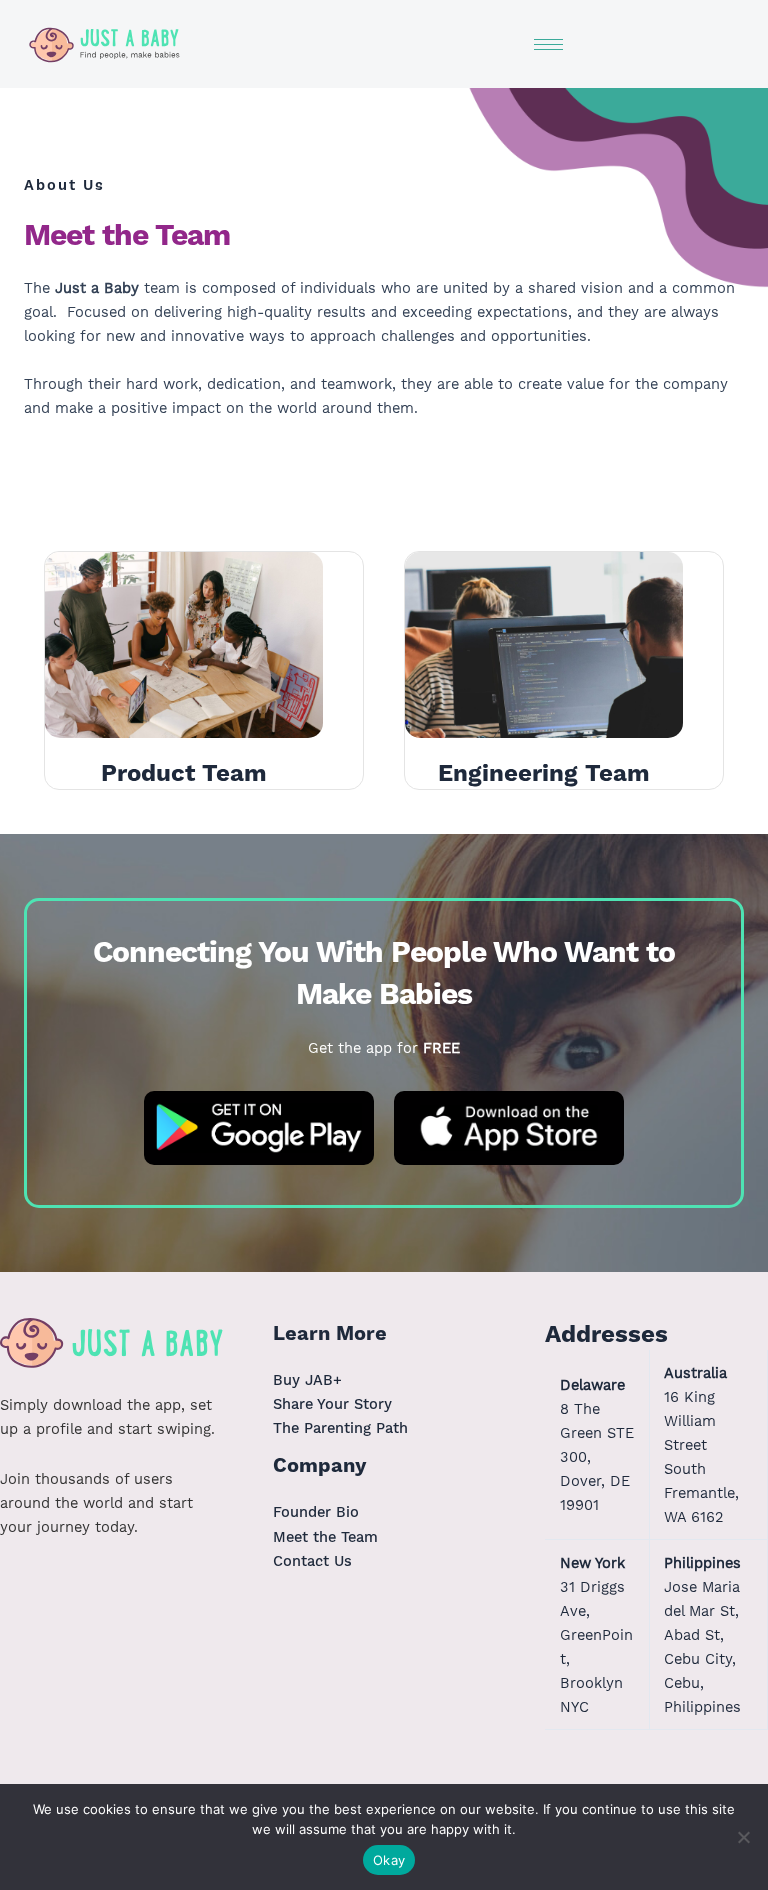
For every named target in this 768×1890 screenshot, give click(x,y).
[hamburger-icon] (548, 44)
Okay (389, 1860)
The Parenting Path (340, 1428)
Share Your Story (332, 1404)
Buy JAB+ (307, 1380)
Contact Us (312, 1561)
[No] (743, 1837)
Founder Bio (316, 1512)
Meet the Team (325, 1537)
